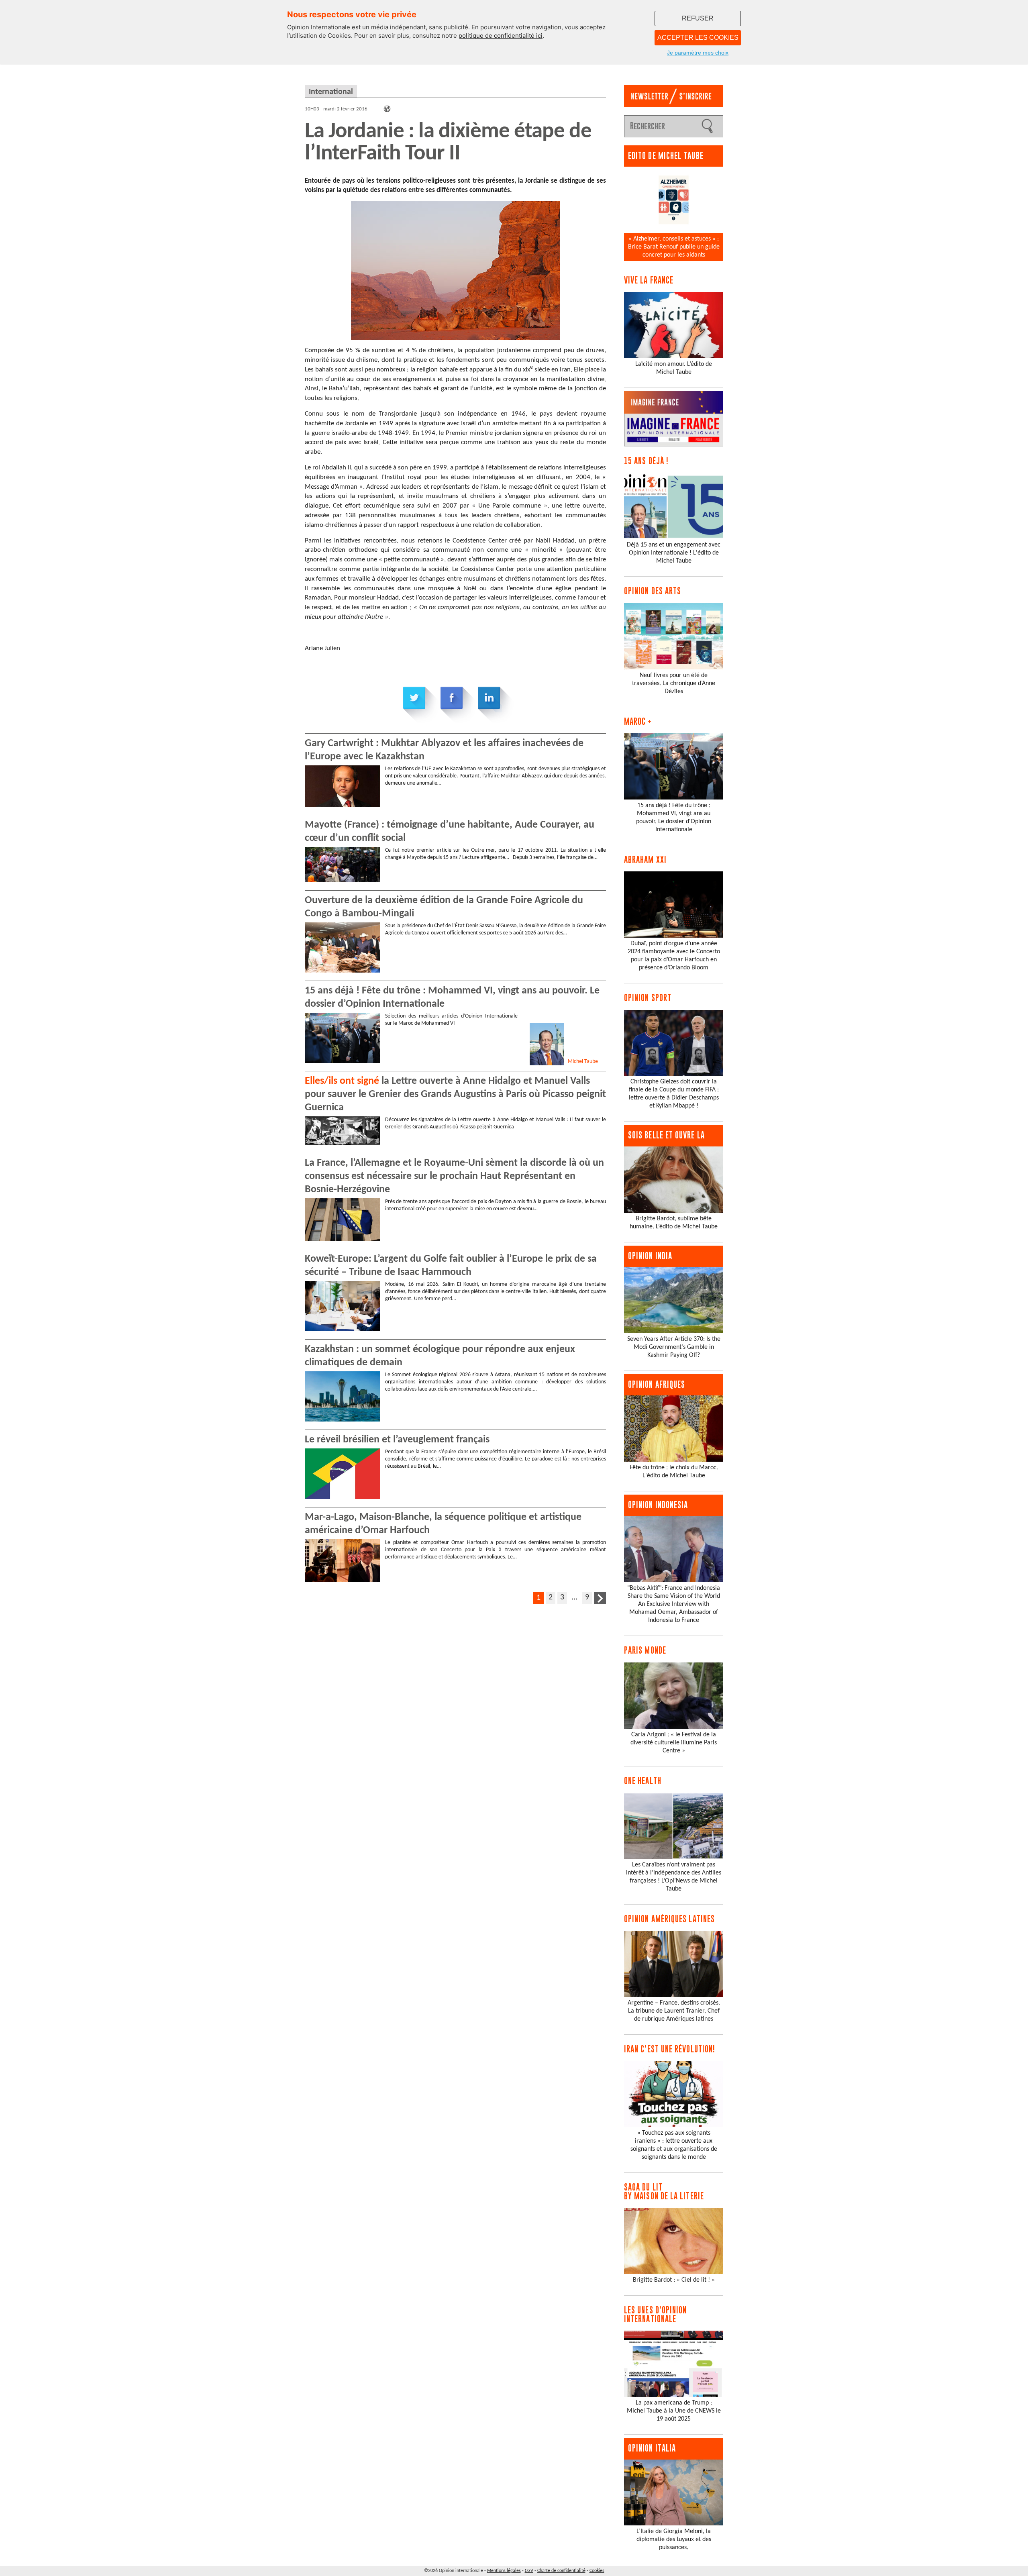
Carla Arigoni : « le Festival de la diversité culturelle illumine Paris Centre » (674, 1743)
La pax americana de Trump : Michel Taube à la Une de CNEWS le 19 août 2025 (674, 2411)
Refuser (698, 18)
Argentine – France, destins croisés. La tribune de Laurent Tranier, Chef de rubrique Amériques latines (674, 2011)
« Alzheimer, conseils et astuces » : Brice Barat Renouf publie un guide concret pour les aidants (674, 247)
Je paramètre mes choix (698, 53)
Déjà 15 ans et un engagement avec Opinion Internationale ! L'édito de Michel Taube (674, 553)
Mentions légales (504, 2571)
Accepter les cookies (698, 38)
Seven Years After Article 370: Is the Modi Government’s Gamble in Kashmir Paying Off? (674, 1347)
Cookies (597, 2571)
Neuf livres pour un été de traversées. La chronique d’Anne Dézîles (674, 683)
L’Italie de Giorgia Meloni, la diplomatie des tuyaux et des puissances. (674, 2539)
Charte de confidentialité (561, 2571)
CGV (529, 2571)
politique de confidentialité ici (501, 36)
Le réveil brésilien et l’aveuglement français (397, 1440)
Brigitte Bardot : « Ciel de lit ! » (674, 2280)
